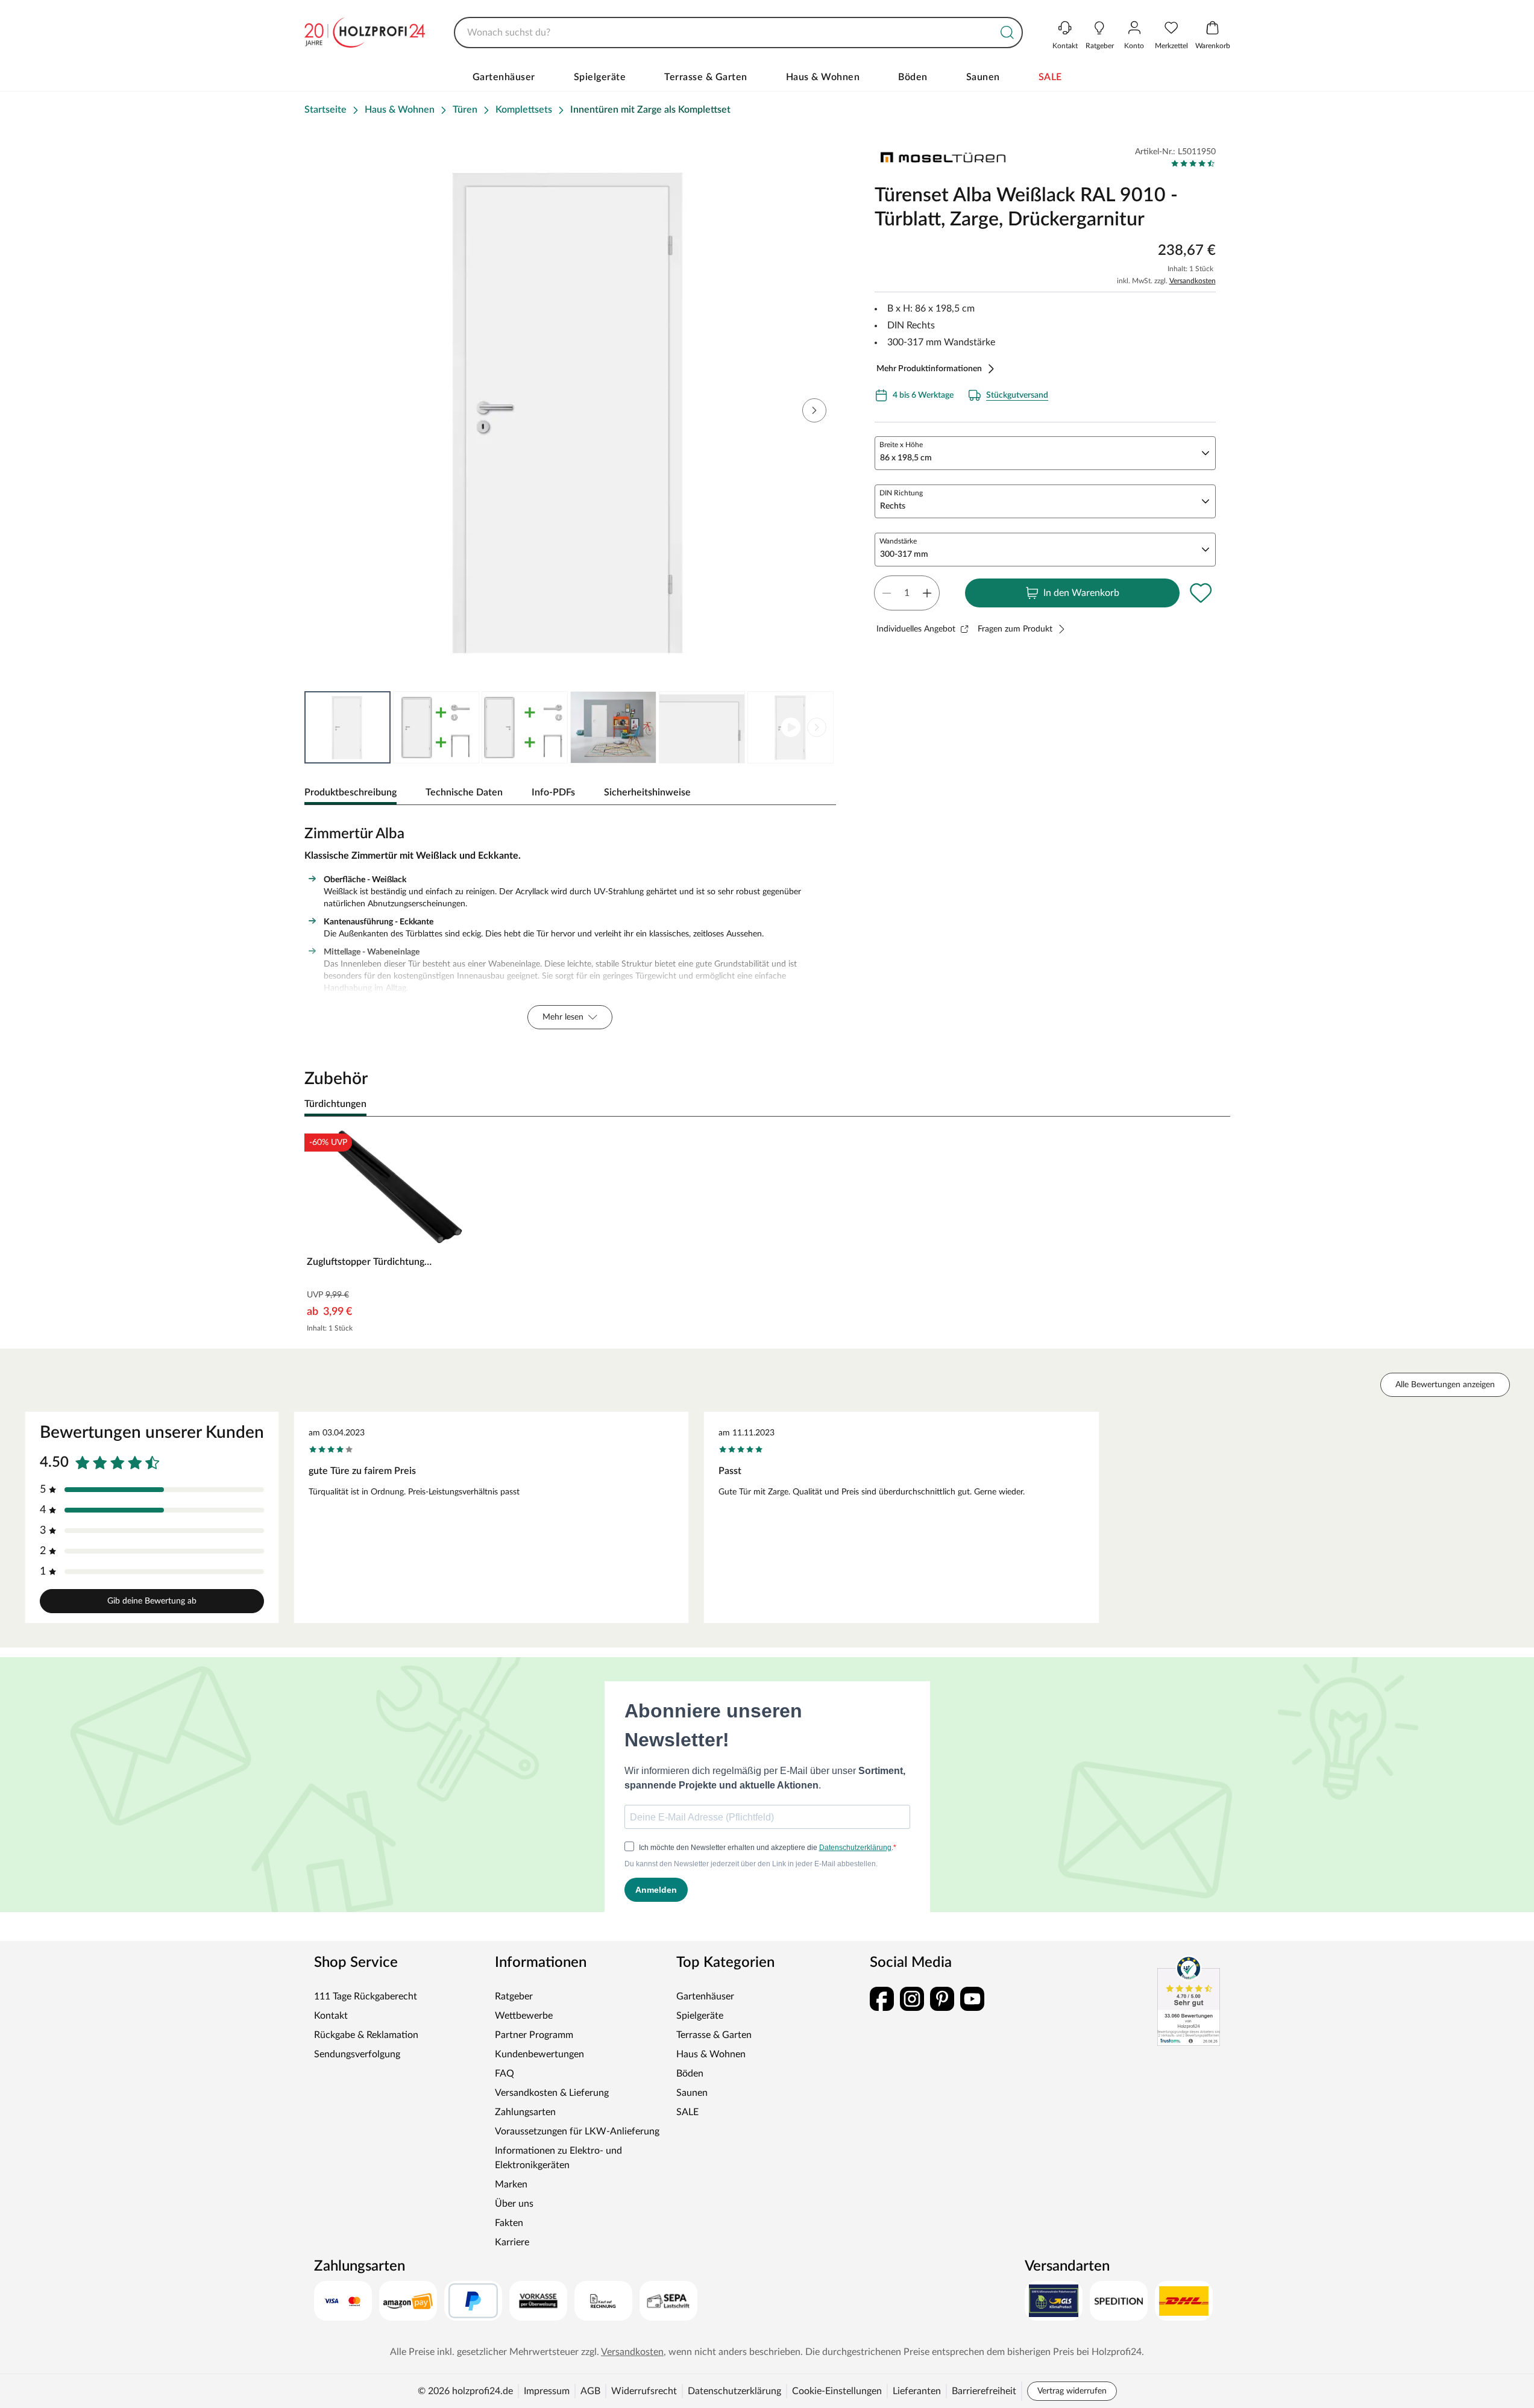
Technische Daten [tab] (464, 792)
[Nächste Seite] (817, 727)
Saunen (983, 77)
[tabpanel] (571, 924)
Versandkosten (1193, 281)
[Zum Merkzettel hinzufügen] (1201, 593)
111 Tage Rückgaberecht (366, 1996)
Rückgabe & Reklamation (366, 2035)
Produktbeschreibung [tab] (350, 792)
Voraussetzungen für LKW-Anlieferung (577, 2131)
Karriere (512, 2242)
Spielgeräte (600, 77)
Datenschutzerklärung (734, 2391)
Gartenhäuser (504, 77)
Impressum (547, 2391)
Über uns (514, 2204)
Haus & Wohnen (823, 77)
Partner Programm (534, 2035)
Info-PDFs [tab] (553, 792)
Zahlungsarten (525, 2112)
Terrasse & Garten (706, 77)
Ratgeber (514, 1996)
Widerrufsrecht (644, 2391)
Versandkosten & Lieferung (552, 2093)
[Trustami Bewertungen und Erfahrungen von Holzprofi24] (1189, 2001)
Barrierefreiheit (984, 2391)
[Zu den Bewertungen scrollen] (1193, 163)
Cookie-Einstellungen (837, 2391)
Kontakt (331, 2016)
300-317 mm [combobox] (904, 554)
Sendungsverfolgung (357, 2054)
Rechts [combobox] (893, 506)
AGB (590, 2391)
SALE (1050, 77)
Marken (511, 2184)
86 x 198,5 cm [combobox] (906, 458)
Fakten (509, 2223)
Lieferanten (917, 2391)
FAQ (505, 2074)
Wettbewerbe (524, 2016)
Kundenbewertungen (539, 2054)
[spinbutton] (907, 593)
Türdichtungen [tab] (335, 1104)
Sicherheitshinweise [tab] (647, 792)
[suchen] (1007, 33)
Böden (913, 77)
